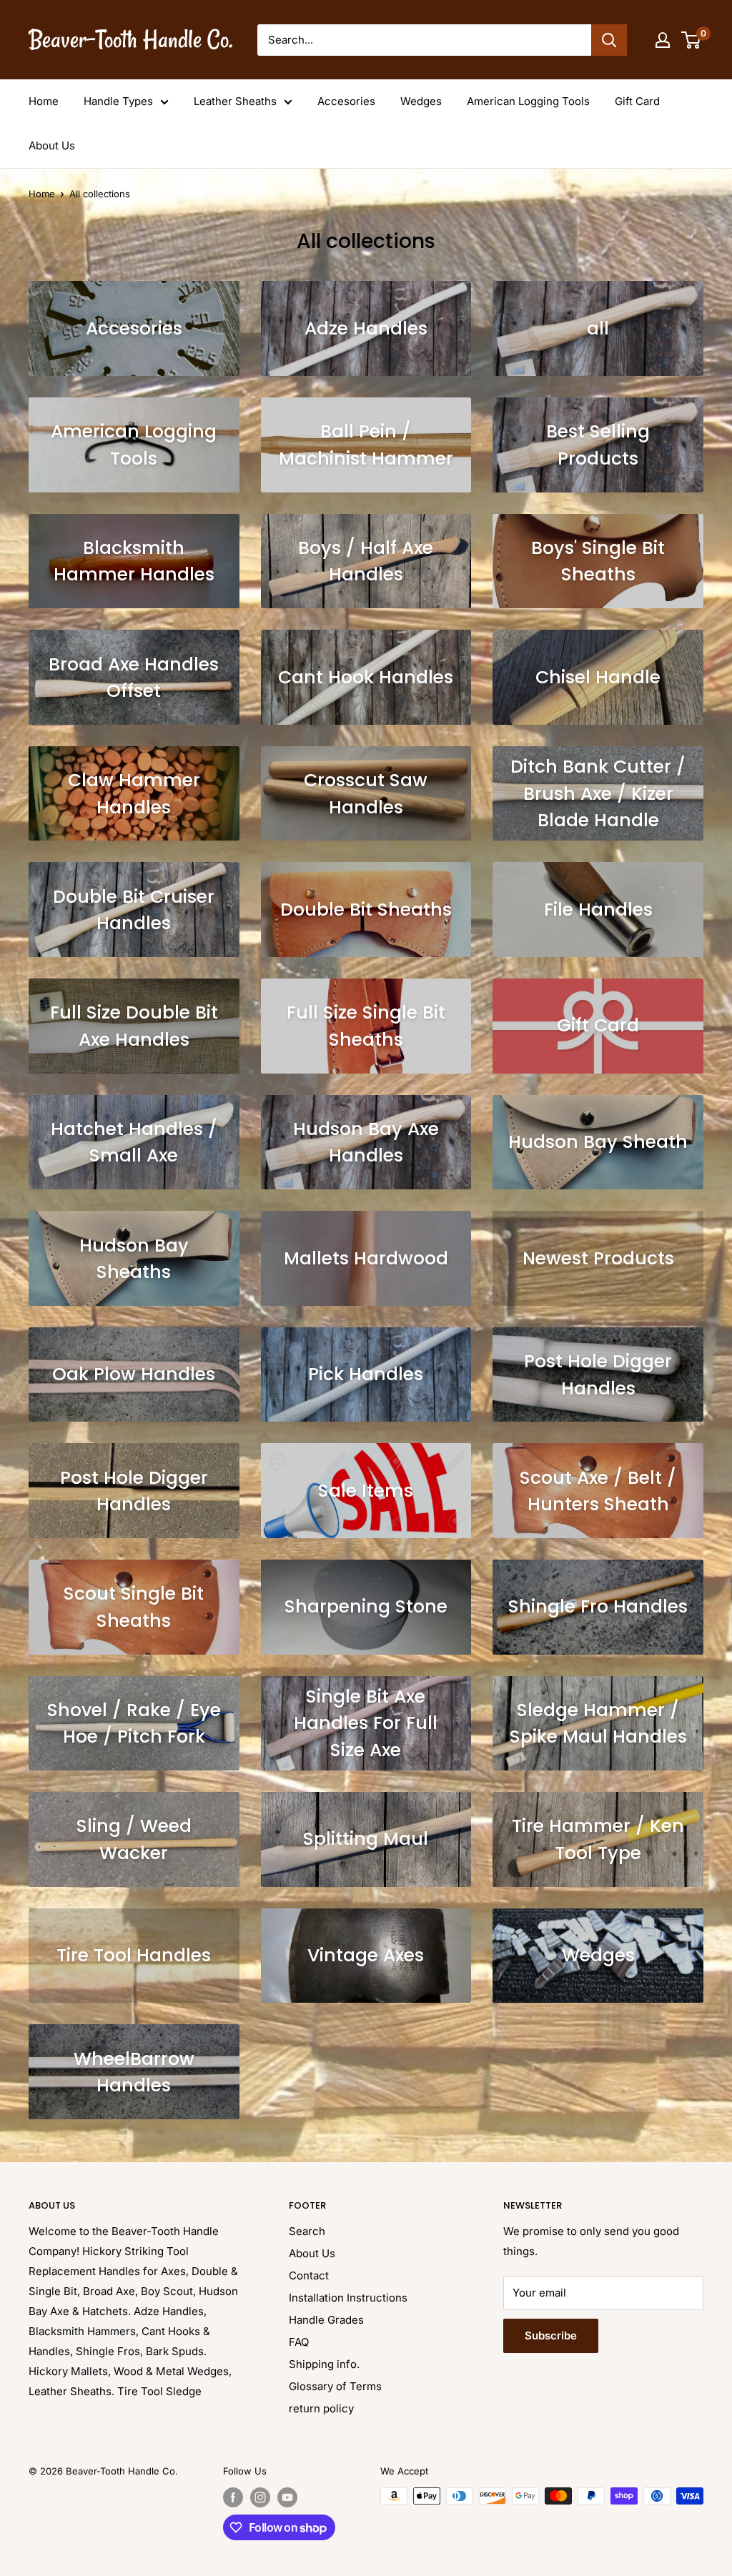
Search (307, 2231)
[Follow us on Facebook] (233, 2497)
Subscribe (551, 2335)
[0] (692, 40)
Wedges (421, 101)
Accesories (346, 101)
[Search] (609, 40)
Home (44, 101)
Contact (309, 2275)
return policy (321, 2408)
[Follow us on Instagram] (260, 2497)
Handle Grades (326, 2320)
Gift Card (637, 101)
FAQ (299, 2342)
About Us (52, 145)
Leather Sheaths (235, 101)
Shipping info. (324, 2364)
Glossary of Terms (335, 2386)
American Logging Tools (528, 101)
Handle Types (118, 101)
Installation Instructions (348, 2298)
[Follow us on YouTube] (287, 2497)
